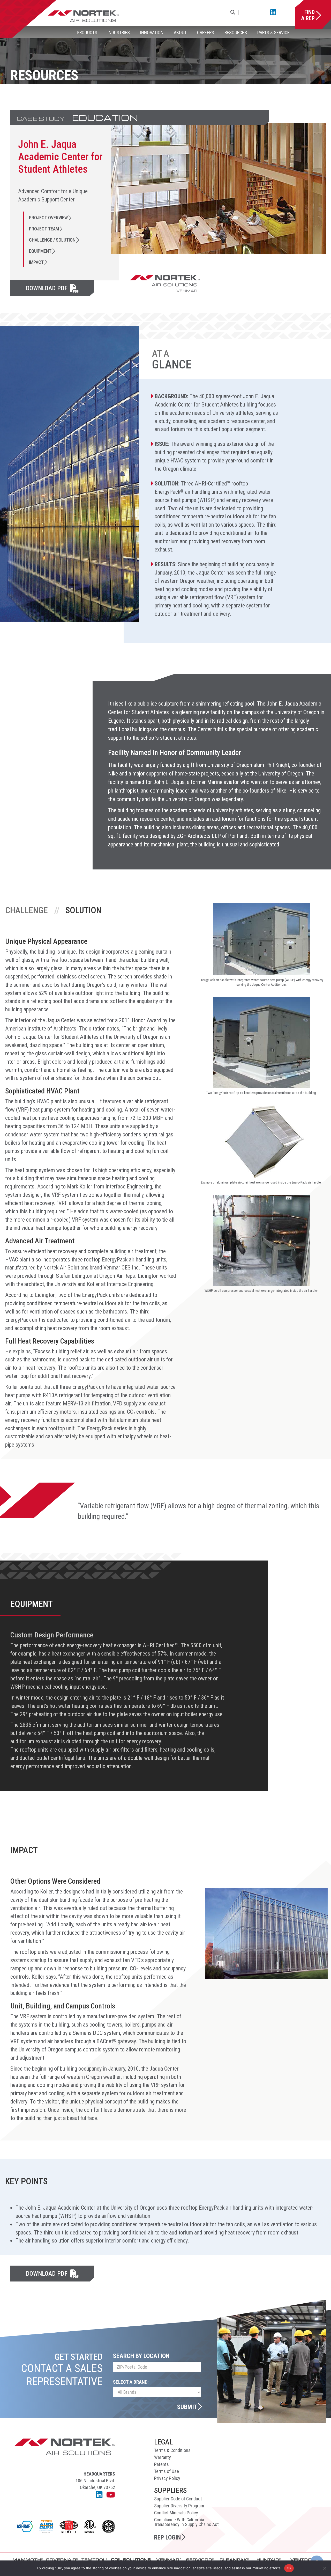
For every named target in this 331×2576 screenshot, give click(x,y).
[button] (234, 13)
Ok (289, 2568)
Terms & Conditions (172, 2450)
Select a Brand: (131, 2382)
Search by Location (141, 2356)
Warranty (163, 2457)
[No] (325, 2568)
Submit (187, 2407)
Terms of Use (167, 2471)
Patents (161, 2464)
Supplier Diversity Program (179, 2506)
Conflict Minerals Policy (176, 2513)
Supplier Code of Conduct (178, 2499)
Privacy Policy (167, 2478)
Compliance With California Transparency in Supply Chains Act (186, 2522)
